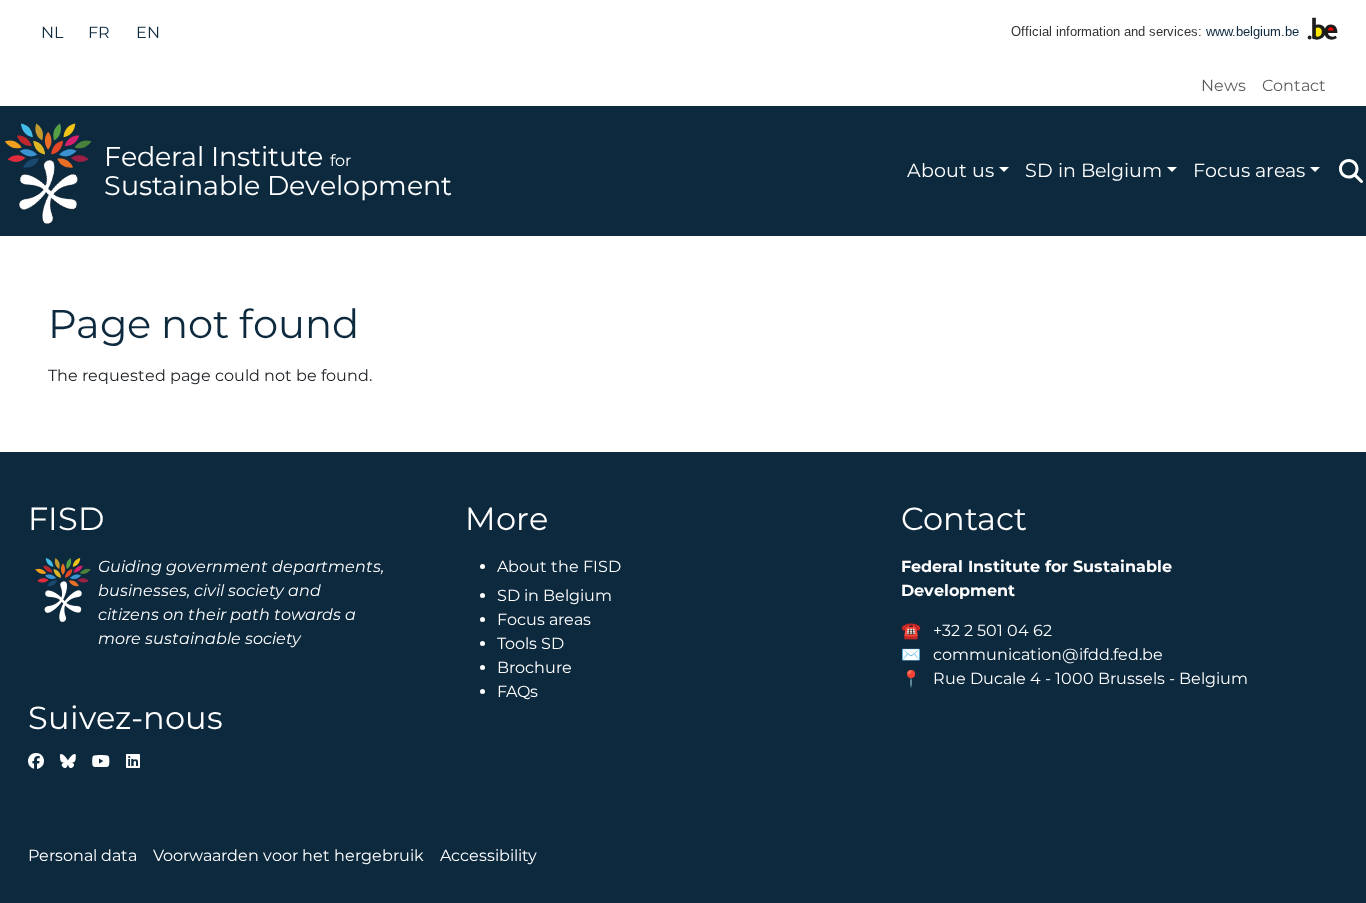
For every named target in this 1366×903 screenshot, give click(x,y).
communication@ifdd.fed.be (1048, 654)
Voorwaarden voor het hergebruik (288, 855)
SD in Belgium (1093, 170)
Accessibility (488, 855)
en (148, 32)
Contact (1294, 85)
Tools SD (530, 643)
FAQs (517, 691)
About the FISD (559, 566)
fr (99, 32)
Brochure (534, 667)
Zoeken (1351, 171)
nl (52, 32)
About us (950, 170)
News (1223, 85)
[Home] (52, 171)
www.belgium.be (1252, 31)
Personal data (82, 855)
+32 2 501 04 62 (992, 630)
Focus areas (1249, 170)
